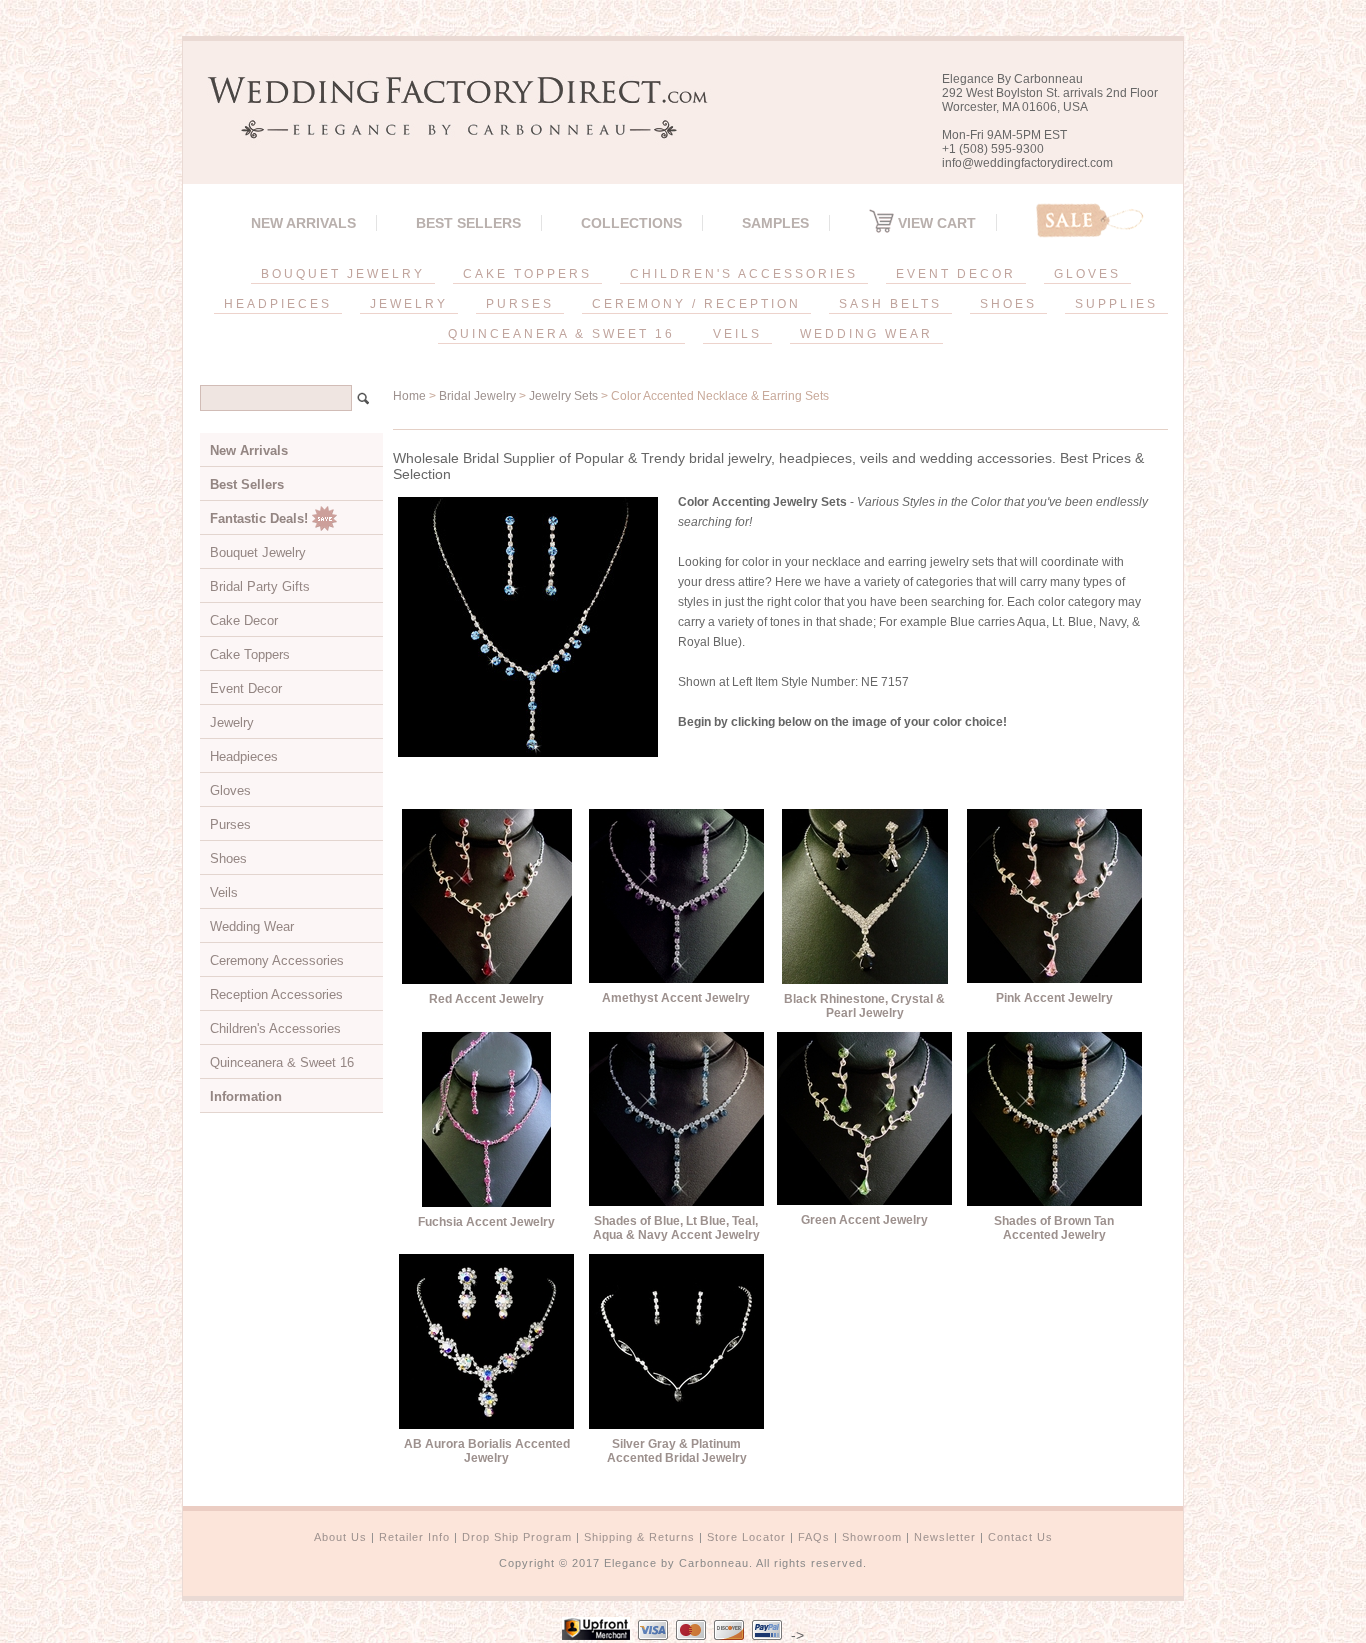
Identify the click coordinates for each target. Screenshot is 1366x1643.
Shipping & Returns (639, 1537)
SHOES (1008, 304)
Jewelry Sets (563, 396)
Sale (1090, 220)
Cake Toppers (250, 654)
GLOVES (1087, 274)
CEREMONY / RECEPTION (696, 304)
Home (409, 396)
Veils (224, 892)
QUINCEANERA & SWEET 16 (561, 334)
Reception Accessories (276, 994)
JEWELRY (409, 304)
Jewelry (232, 722)
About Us (340, 1537)
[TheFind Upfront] (596, 1635)
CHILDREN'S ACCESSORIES (744, 274)
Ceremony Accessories (277, 960)
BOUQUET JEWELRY (343, 274)
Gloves (230, 790)
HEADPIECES (278, 304)
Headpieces (244, 756)
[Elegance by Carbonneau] (448, 124)
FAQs (814, 1537)
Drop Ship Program (517, 1537)
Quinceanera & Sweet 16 (282, 1062)
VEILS (737, 334)
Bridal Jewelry (477, 396)
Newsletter (945, 1537)
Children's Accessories (275, 1028)
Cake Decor (244, 620)
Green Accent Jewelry (864, 1220)
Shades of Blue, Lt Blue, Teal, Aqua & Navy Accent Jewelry (676, 1228)
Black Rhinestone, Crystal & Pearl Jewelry (864, 1006)
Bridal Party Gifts (260, 586)
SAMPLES (775, 223)
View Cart (935, 223)
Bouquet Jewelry (258, 552)
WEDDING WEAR (866, 334)
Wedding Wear (252, 926)
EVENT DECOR (956, 274)
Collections (631, 223)
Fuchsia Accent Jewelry (486, 1222)
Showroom (872, 1537)
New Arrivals (303, 223)
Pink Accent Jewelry (1054, 998)
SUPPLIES (1116, 304)
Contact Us (1020, 1537)
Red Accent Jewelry (486, 999)
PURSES (520, 304)
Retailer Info (414, 1537)
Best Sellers (468, 223)
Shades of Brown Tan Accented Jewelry (1054, 1228)
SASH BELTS (890, 304)
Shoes (228, 858)
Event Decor (246, 688)
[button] (1365, 1639)
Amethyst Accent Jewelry (676, 998)
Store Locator (746, 1537)
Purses (230, 824)
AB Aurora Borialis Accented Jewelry (487, 1451)
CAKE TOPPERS (527, 274)
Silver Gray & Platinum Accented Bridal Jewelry (677, 1451)
